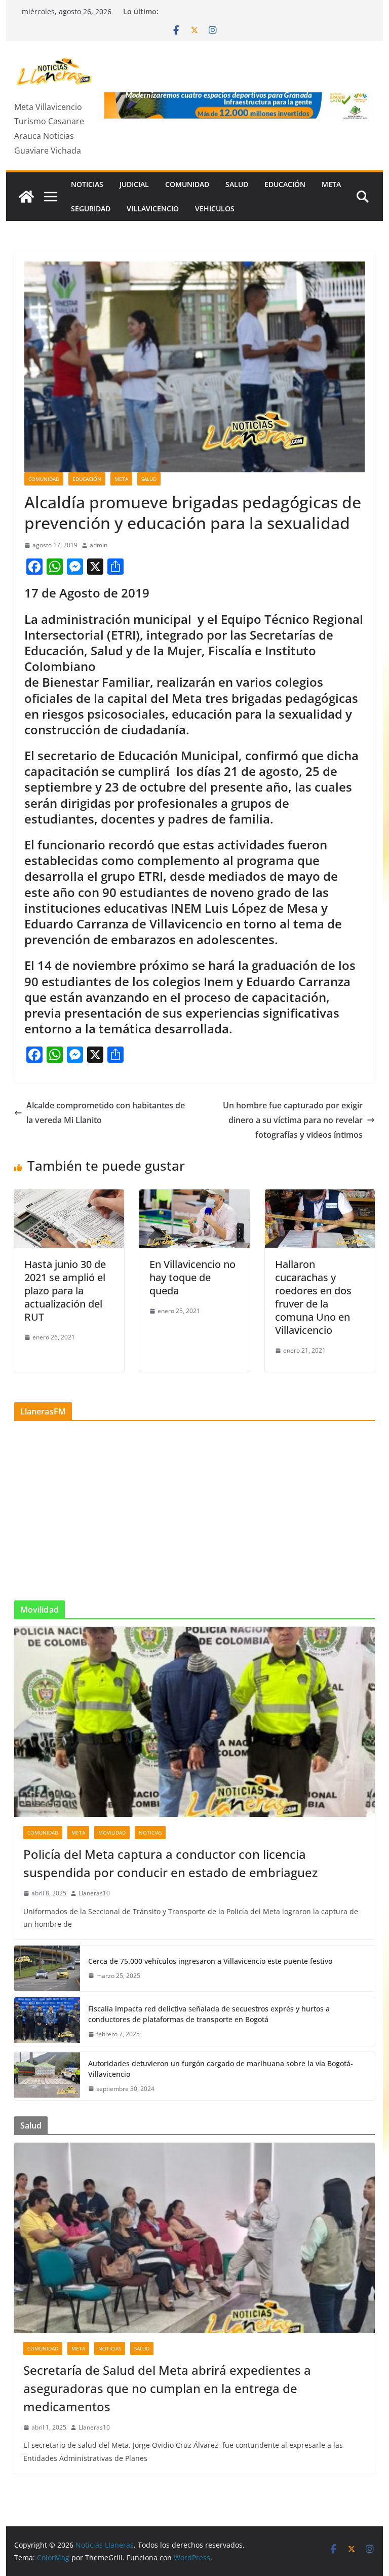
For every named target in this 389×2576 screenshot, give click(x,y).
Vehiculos (215, 209)
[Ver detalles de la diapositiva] (240, 105)
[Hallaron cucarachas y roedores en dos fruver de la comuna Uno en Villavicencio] (320, 1197)
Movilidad (112, 1833)
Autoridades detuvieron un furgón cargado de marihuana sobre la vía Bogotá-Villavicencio (221, 2069)
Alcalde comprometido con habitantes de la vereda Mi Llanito (106, 1113)
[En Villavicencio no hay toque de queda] (194, 1197)
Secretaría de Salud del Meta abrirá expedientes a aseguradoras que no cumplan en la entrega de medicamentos (167, 2388)
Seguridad (91, 209)
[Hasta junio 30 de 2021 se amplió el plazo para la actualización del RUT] (69, 1197)
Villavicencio (153, 209)
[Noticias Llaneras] (26, 197)
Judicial (134, 184)
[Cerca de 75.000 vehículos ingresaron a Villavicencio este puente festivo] (47, 1968)
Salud (237, 184)
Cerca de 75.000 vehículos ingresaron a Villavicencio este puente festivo (210, 1961)
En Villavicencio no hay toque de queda (192, 1277)
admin (99, 545)
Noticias (87, 184)
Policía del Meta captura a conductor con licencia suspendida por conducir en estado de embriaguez (170, 1863)
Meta (331, 184)
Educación (285, 184)
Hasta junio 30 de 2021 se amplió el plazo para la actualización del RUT (65, 1291)
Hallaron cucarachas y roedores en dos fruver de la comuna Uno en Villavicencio (313, 1297)
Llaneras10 (94, 1893)
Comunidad (187, 184)
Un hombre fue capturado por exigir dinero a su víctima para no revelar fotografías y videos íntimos (293, 1120)
